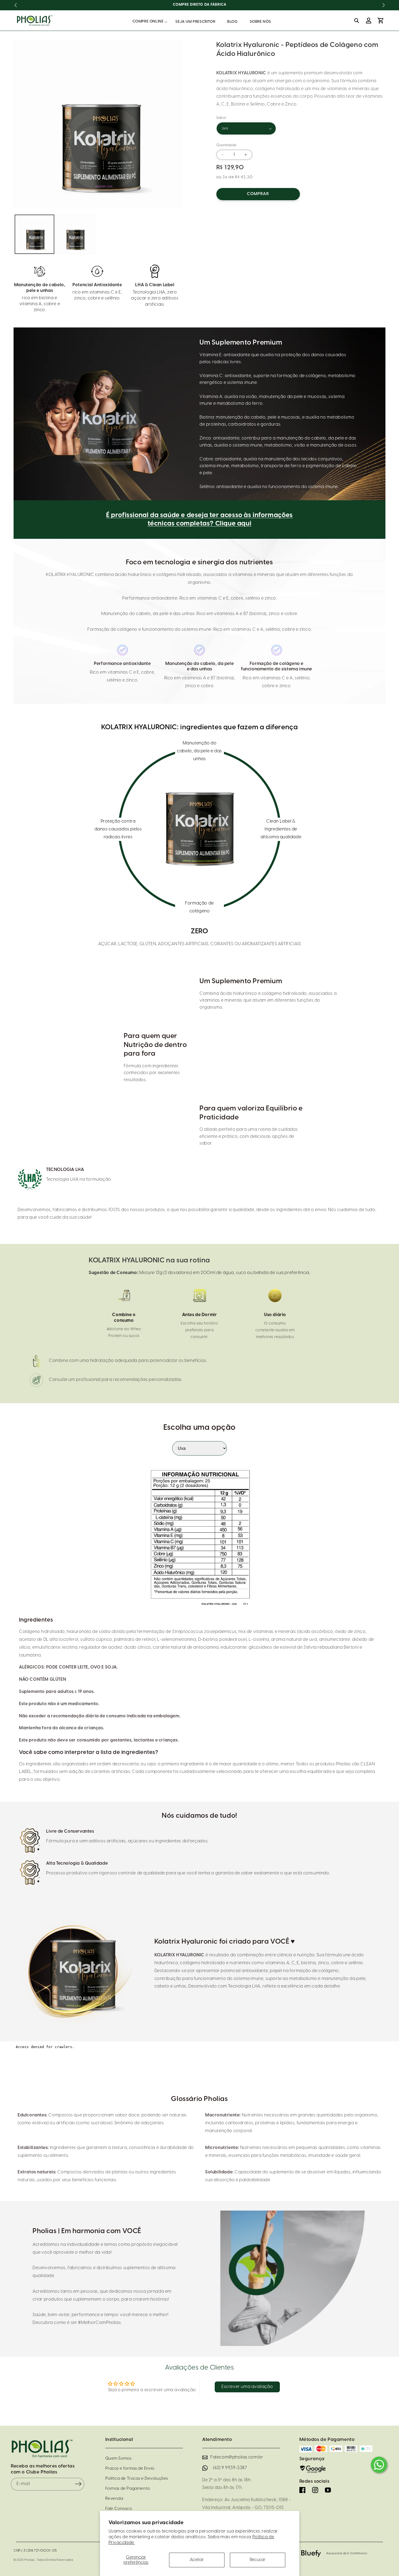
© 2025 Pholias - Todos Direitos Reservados (43, 2560)
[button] (148, 22)
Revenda (114, 2499)
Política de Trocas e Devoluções (137, 2479)
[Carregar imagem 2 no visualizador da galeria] (76, 234)
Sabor (221, 118)
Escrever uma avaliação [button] (247, 2387)
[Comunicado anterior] (15, 5)
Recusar (258, 2560)
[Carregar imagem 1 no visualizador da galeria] (34, 234)
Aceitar (197, 2560)
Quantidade (227, 145)
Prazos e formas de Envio (130, 2469)
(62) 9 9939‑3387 (230, 2468)
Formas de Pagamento (128, 2489)
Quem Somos (118, 2459)
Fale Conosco (119, 2509)
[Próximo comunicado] (384, 5)
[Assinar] (78, 2484)
